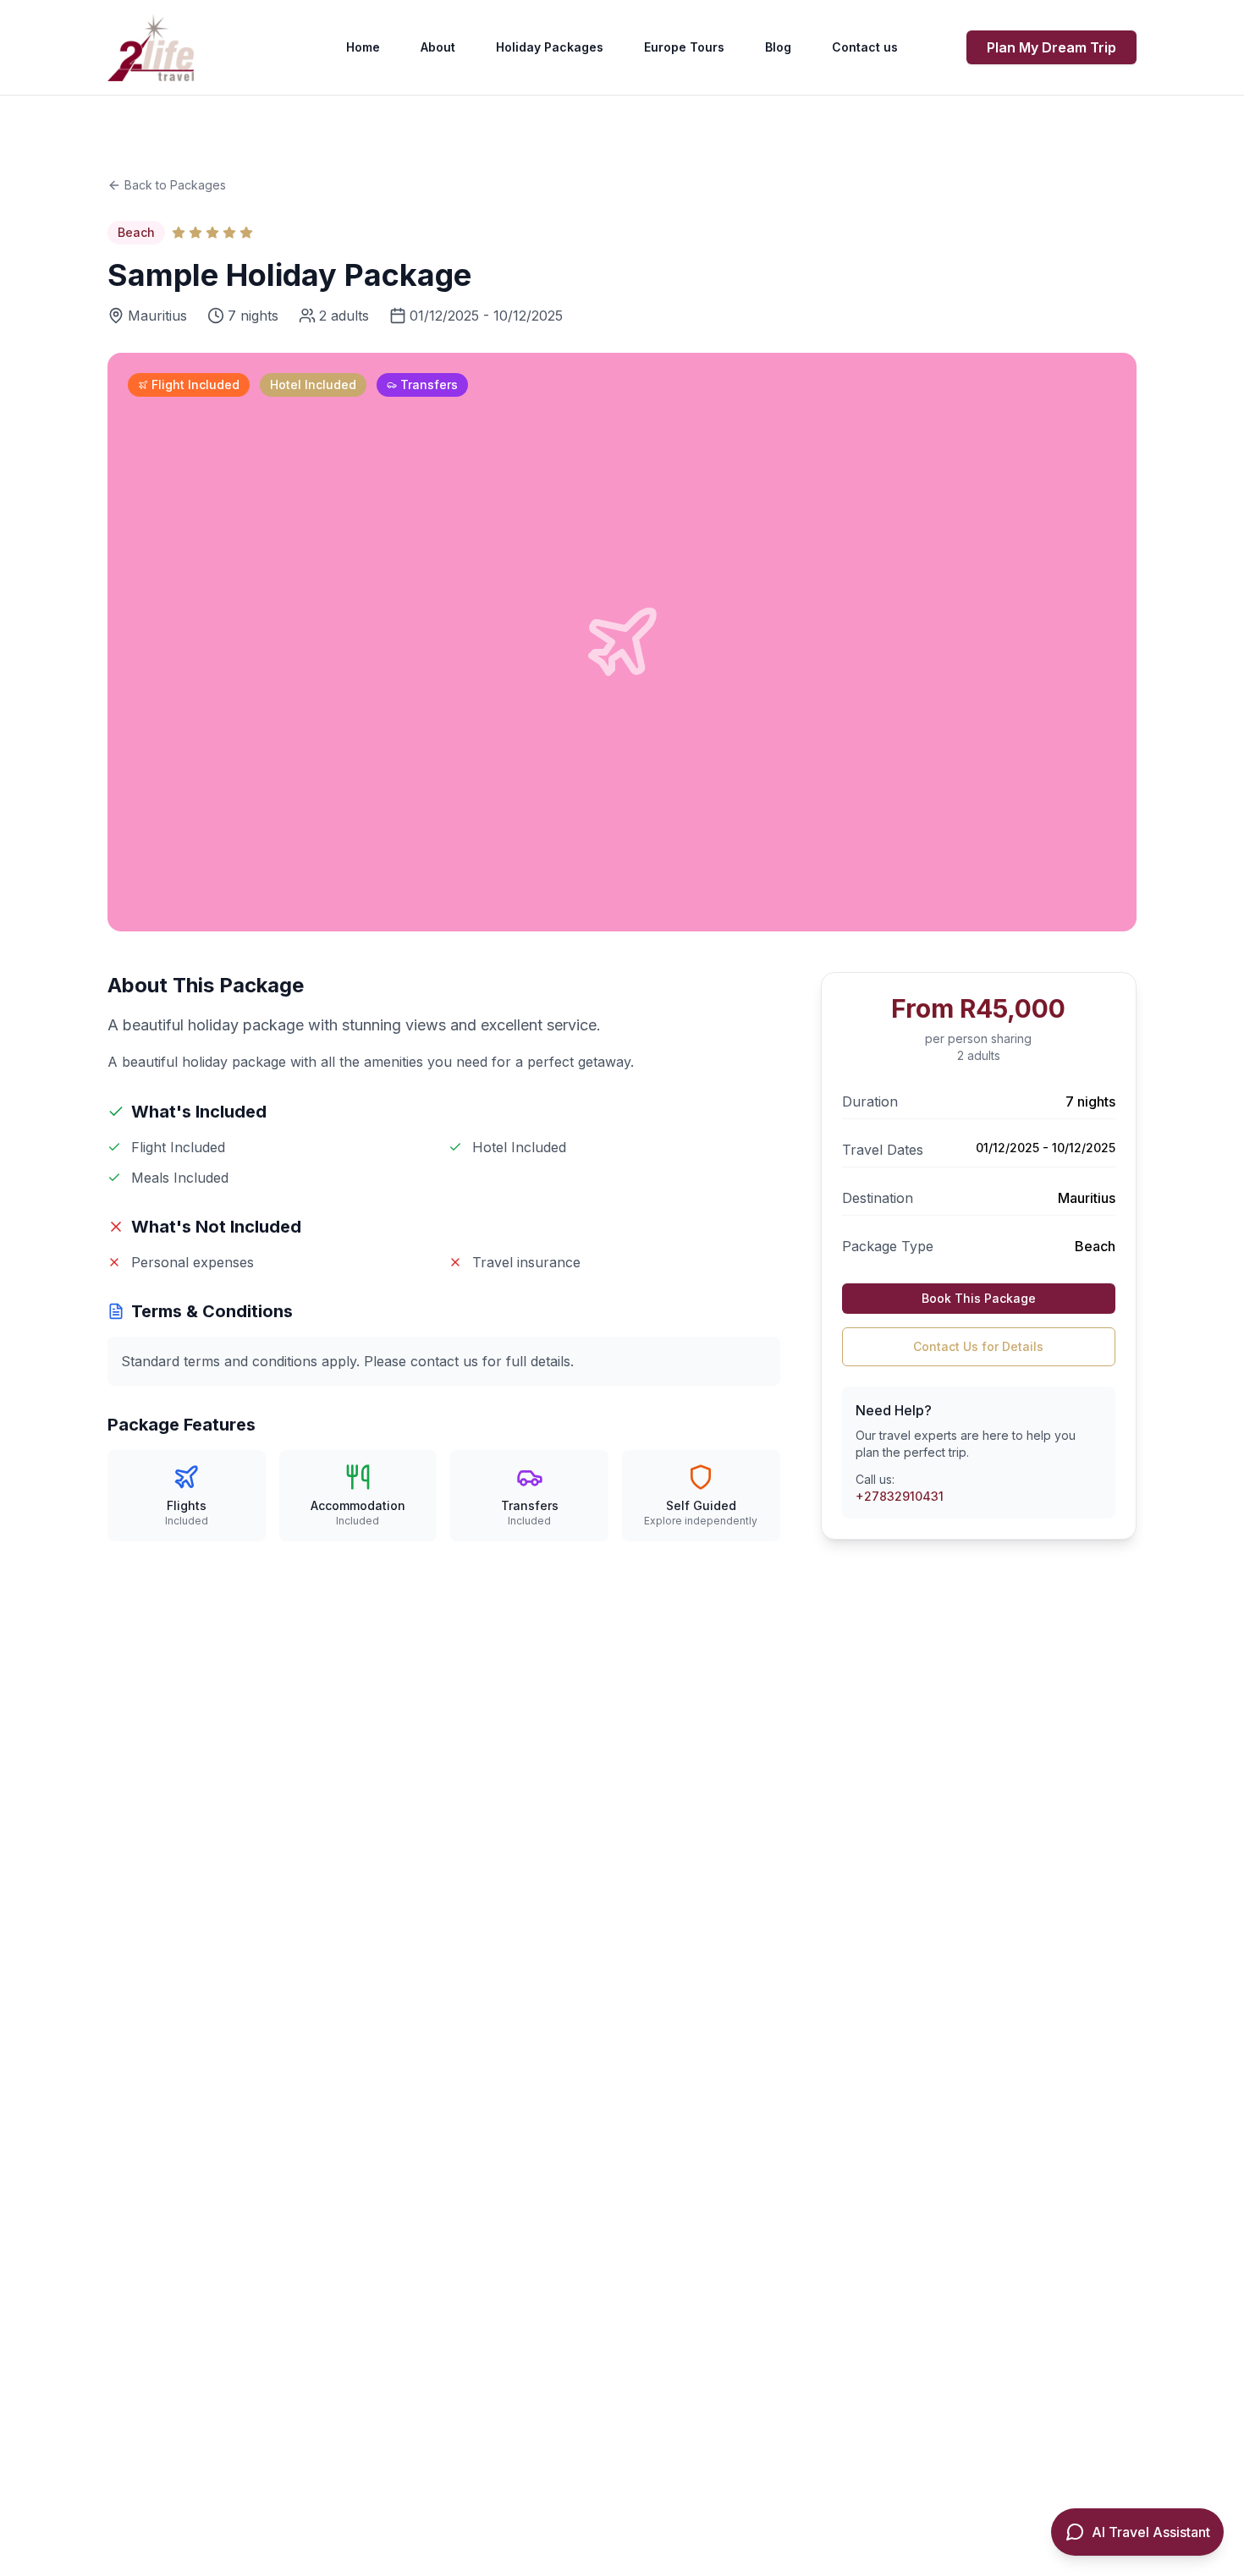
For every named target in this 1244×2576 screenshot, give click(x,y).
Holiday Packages (550, 47)
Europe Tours (684, 47)
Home (363, 47)
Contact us (865, 47)
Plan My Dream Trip (1051, 47)
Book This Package (979, 1298)
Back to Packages (175, 185)
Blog (778, 47)
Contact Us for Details (978, 1346)
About (438, 47)
